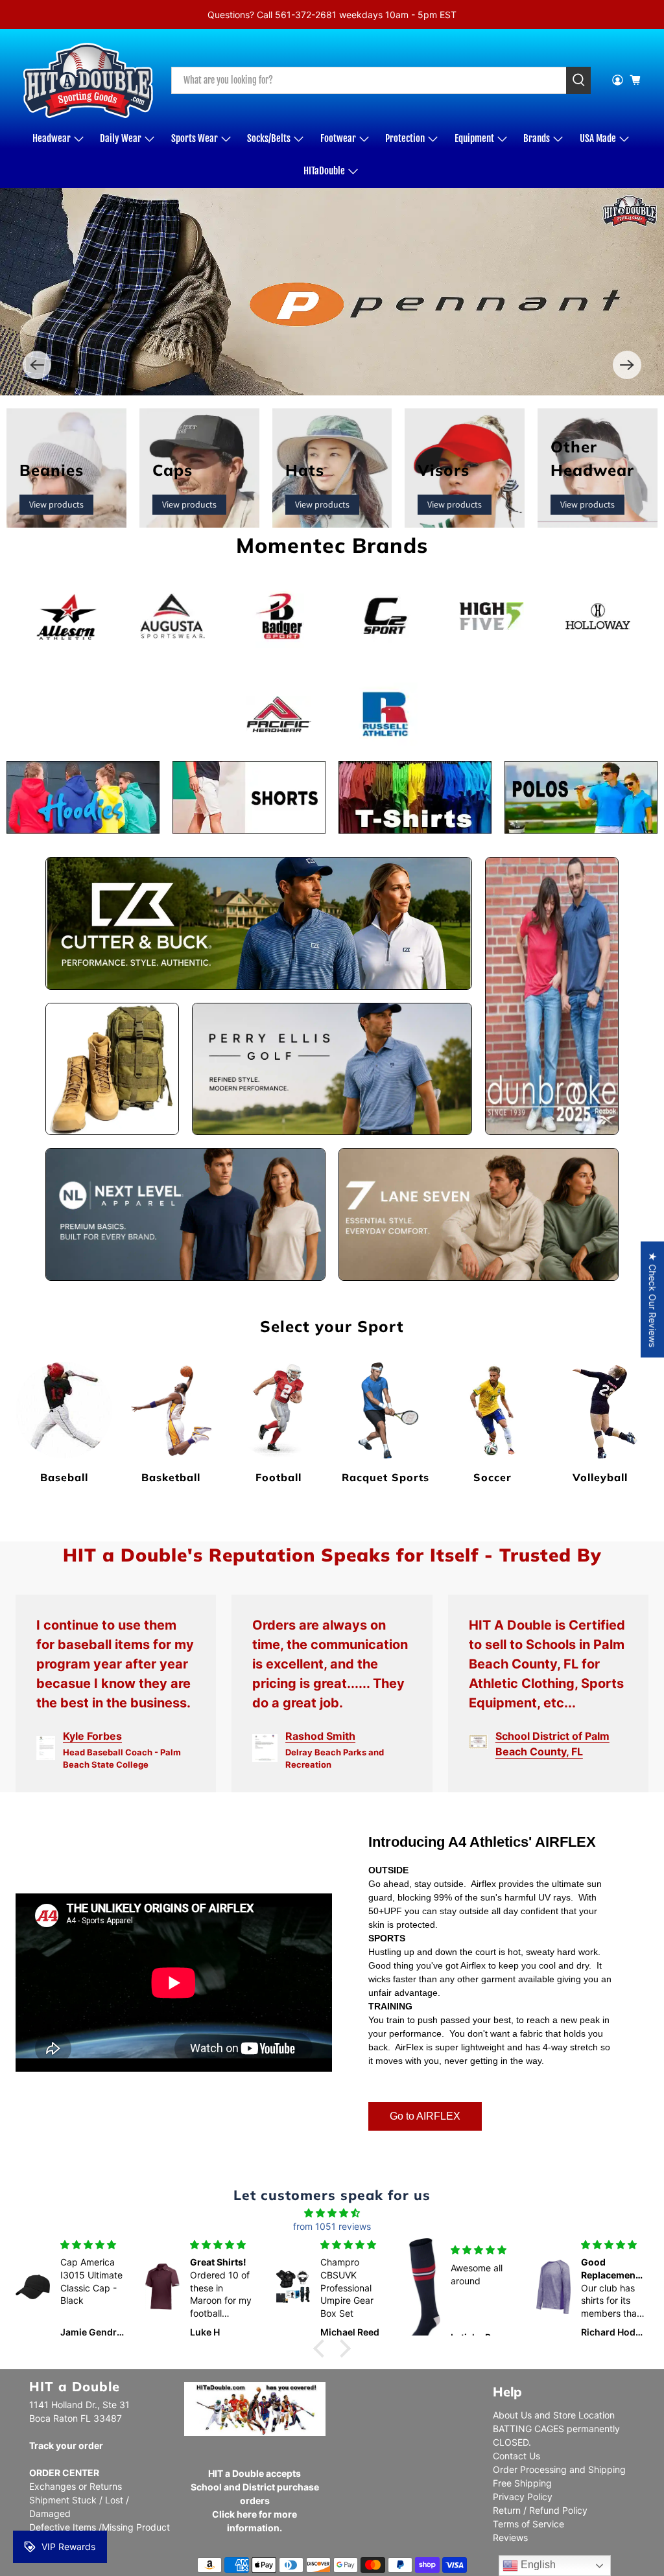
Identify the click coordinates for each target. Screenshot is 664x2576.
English (537, 2565)
